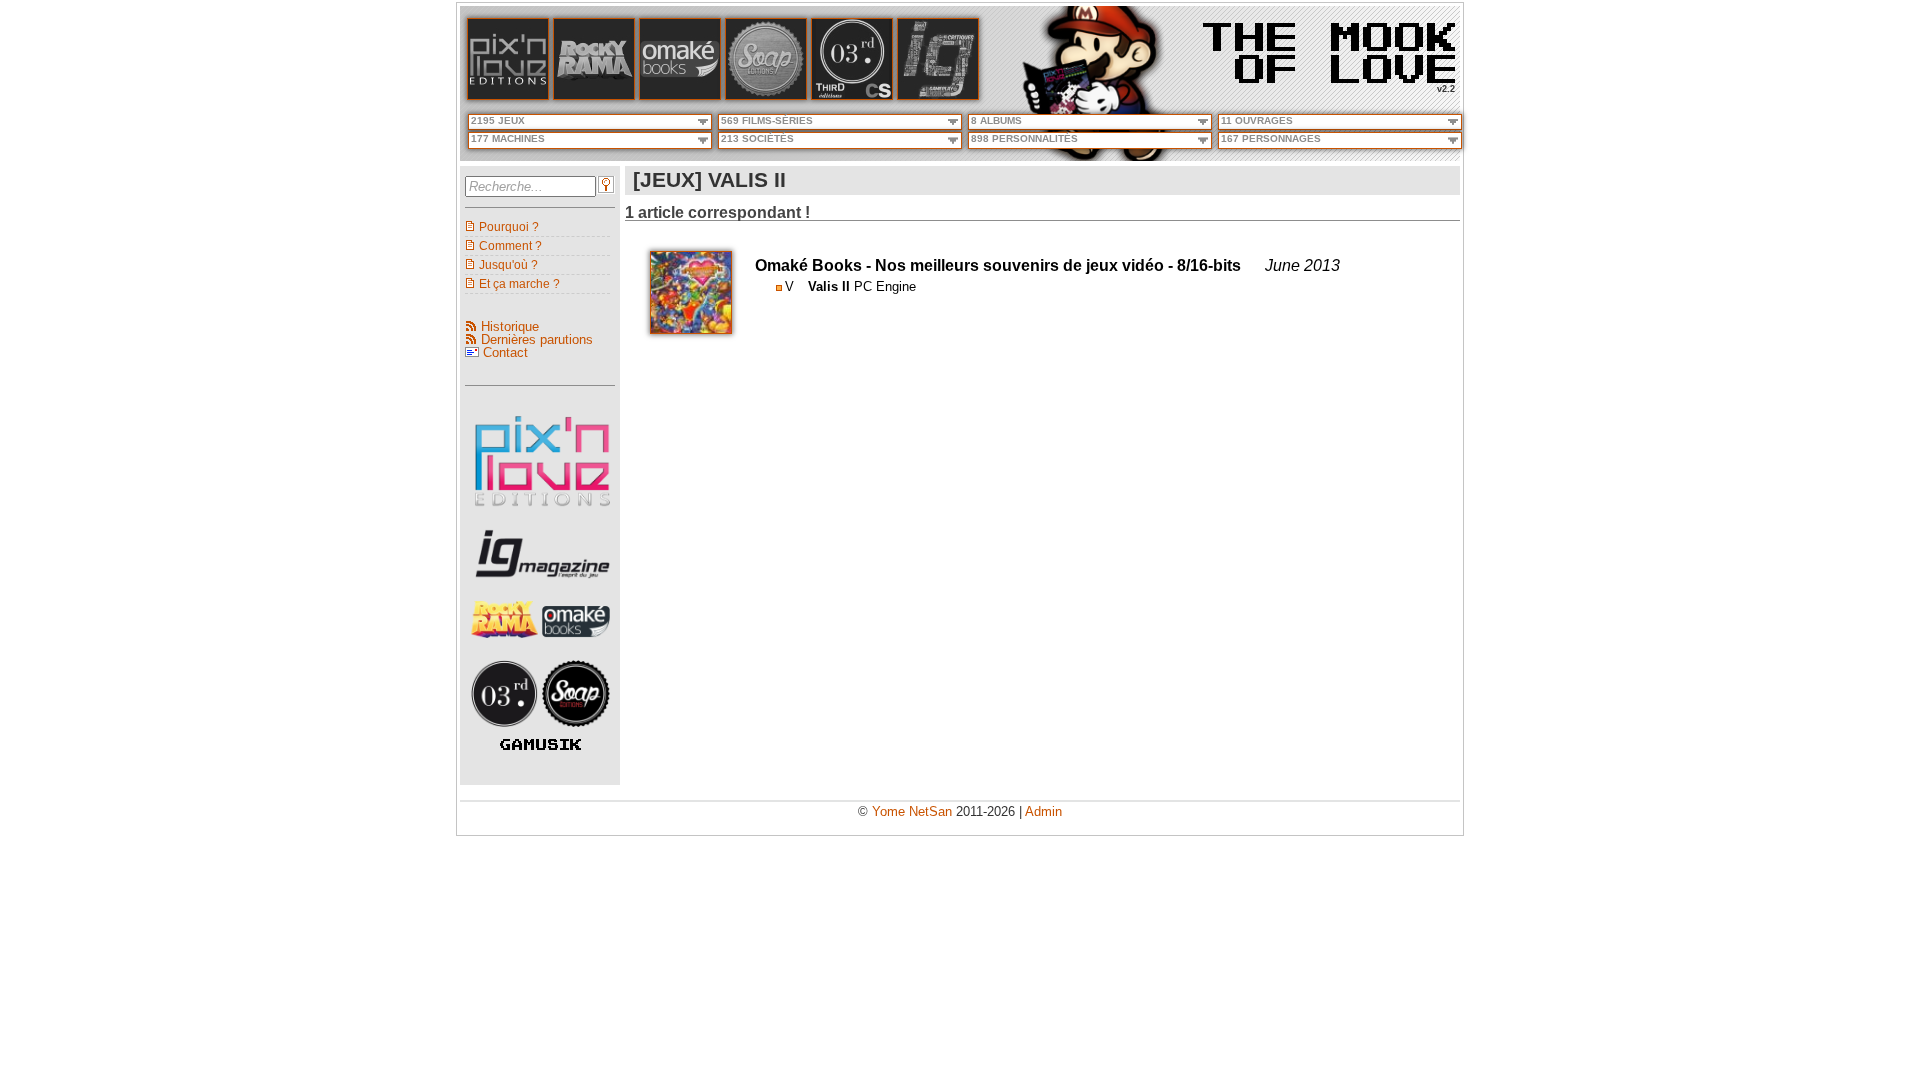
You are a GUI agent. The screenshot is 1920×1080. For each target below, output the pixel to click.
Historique (510, 326)
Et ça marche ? (519, 283)
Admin (1043, 811)
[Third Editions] (507, 732)
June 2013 (1302, 265)
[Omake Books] (576, 643)
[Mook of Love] (1329, 46)
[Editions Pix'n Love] (542, 512)
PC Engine (885, 286)
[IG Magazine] (938, 95)
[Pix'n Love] (508, 95)
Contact (505, 352)
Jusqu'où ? (508, 264)
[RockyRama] (507, 643)
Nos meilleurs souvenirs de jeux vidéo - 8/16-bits (1058, 265)
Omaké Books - (815, 265)
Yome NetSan (912, 811)
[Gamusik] (540, 745)
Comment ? (510, 245)
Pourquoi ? (509, 226)
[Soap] (766, 95)
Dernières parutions (537, 339)
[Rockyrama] (594, 95)
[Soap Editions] (576, 732)
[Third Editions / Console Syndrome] (852, 95)
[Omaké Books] (680, 95)
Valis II (829, 286)
